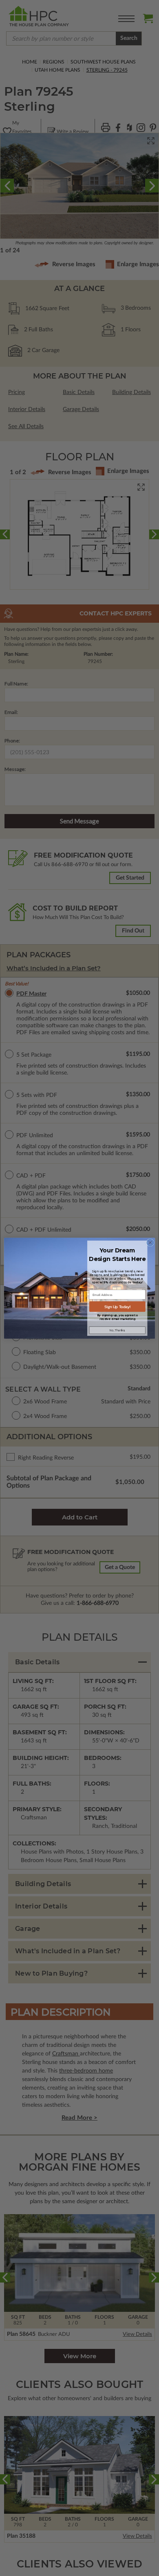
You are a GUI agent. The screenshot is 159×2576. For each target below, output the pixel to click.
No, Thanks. (117, 1330)
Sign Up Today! (117, 1307)
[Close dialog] (150, 1242)
